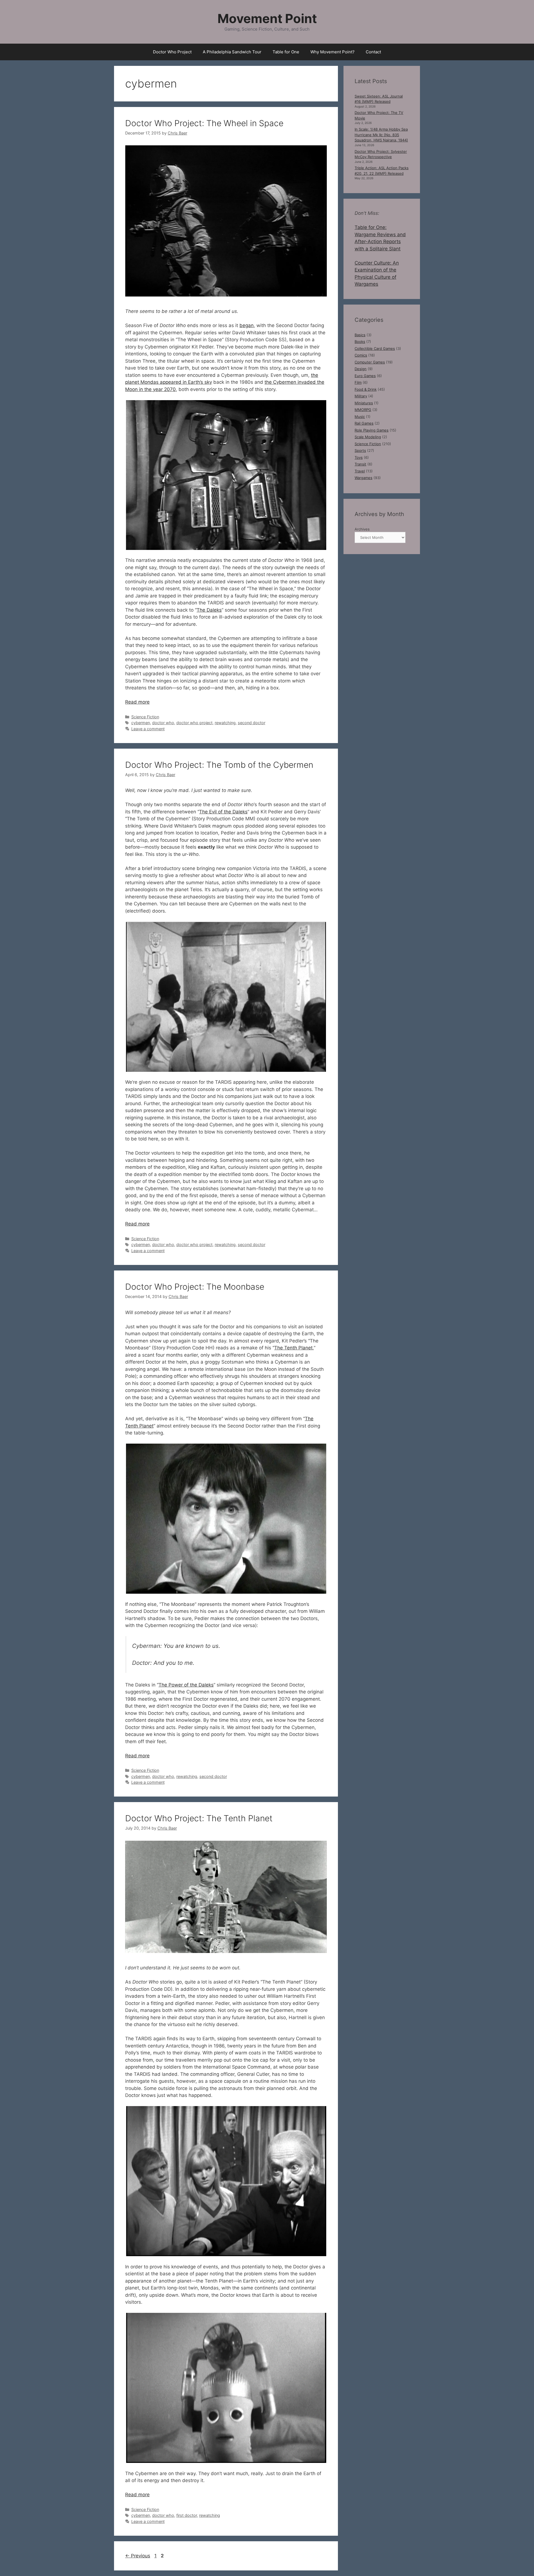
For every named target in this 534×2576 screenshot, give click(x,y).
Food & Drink (366, 389)
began (247, 325)
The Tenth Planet (293, 1348)
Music (360, 417)
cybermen (141, 723)
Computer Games (370, 362)
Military (361, 396)
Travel (360, 471)
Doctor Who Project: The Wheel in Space (204, 123)
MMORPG (363, 410)
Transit (360, 464)
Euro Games (365, 376)
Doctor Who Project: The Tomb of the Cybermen (219, 765)
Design (361, 369)
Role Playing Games (372, 430)
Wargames (364, 478)
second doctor (252, 723)
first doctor (187, 2515)
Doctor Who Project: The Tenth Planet (199, 1818)
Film (358, 382)
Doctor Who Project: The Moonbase (195, 1287)
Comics (361, 355)
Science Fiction (145, 717)
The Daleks (209, 610)
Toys (359, 457)
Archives (362, 529)
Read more (137, 702)
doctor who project (194, 723)
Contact (373, 52)
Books (360, 342)
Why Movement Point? (332, 52)
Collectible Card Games (375, 348)
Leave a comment (148, 729)
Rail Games (364, 423)
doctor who (163, 723)
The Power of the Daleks (186, 1685)
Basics (360, 335)
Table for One (286, 52)
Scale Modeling (368, 437)
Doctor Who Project (172, 52)
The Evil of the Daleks (223, 812)
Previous (138, 2556)
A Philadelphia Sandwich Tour (232, 52)
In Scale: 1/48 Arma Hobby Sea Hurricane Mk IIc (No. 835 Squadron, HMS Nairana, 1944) (381, 135)
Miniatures (364, 403)
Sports (360, 450)
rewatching (225, 723)
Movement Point (267, 18)
